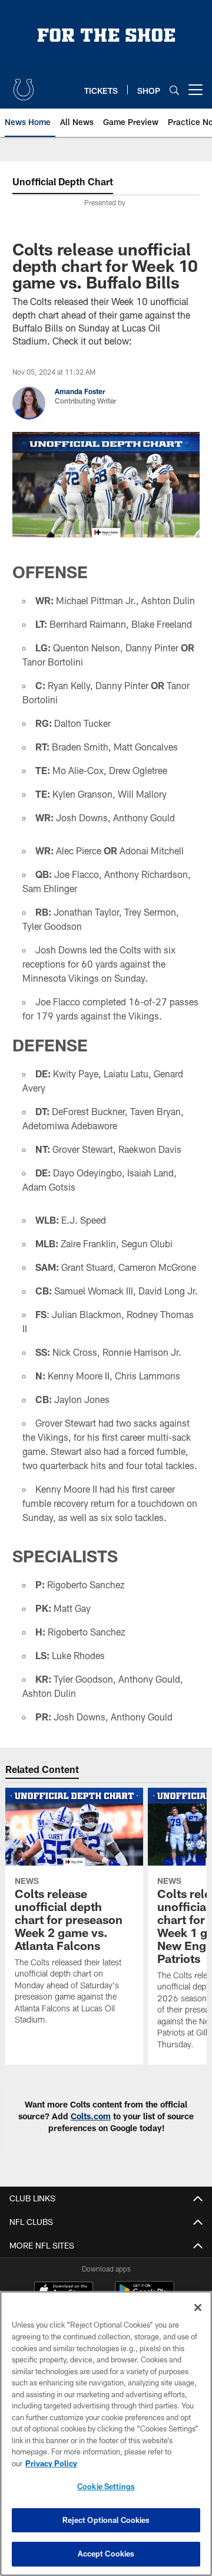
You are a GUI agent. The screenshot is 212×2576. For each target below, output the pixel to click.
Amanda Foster (80, 391)
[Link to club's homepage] (24, 85)
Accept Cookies (106, 2554)
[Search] (174, 90)
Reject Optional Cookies (106, 2520)
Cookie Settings (106, 2486)
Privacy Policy (51, 2463)
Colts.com (91, 2116)
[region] (106, 2434)
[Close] (198, 2308)
